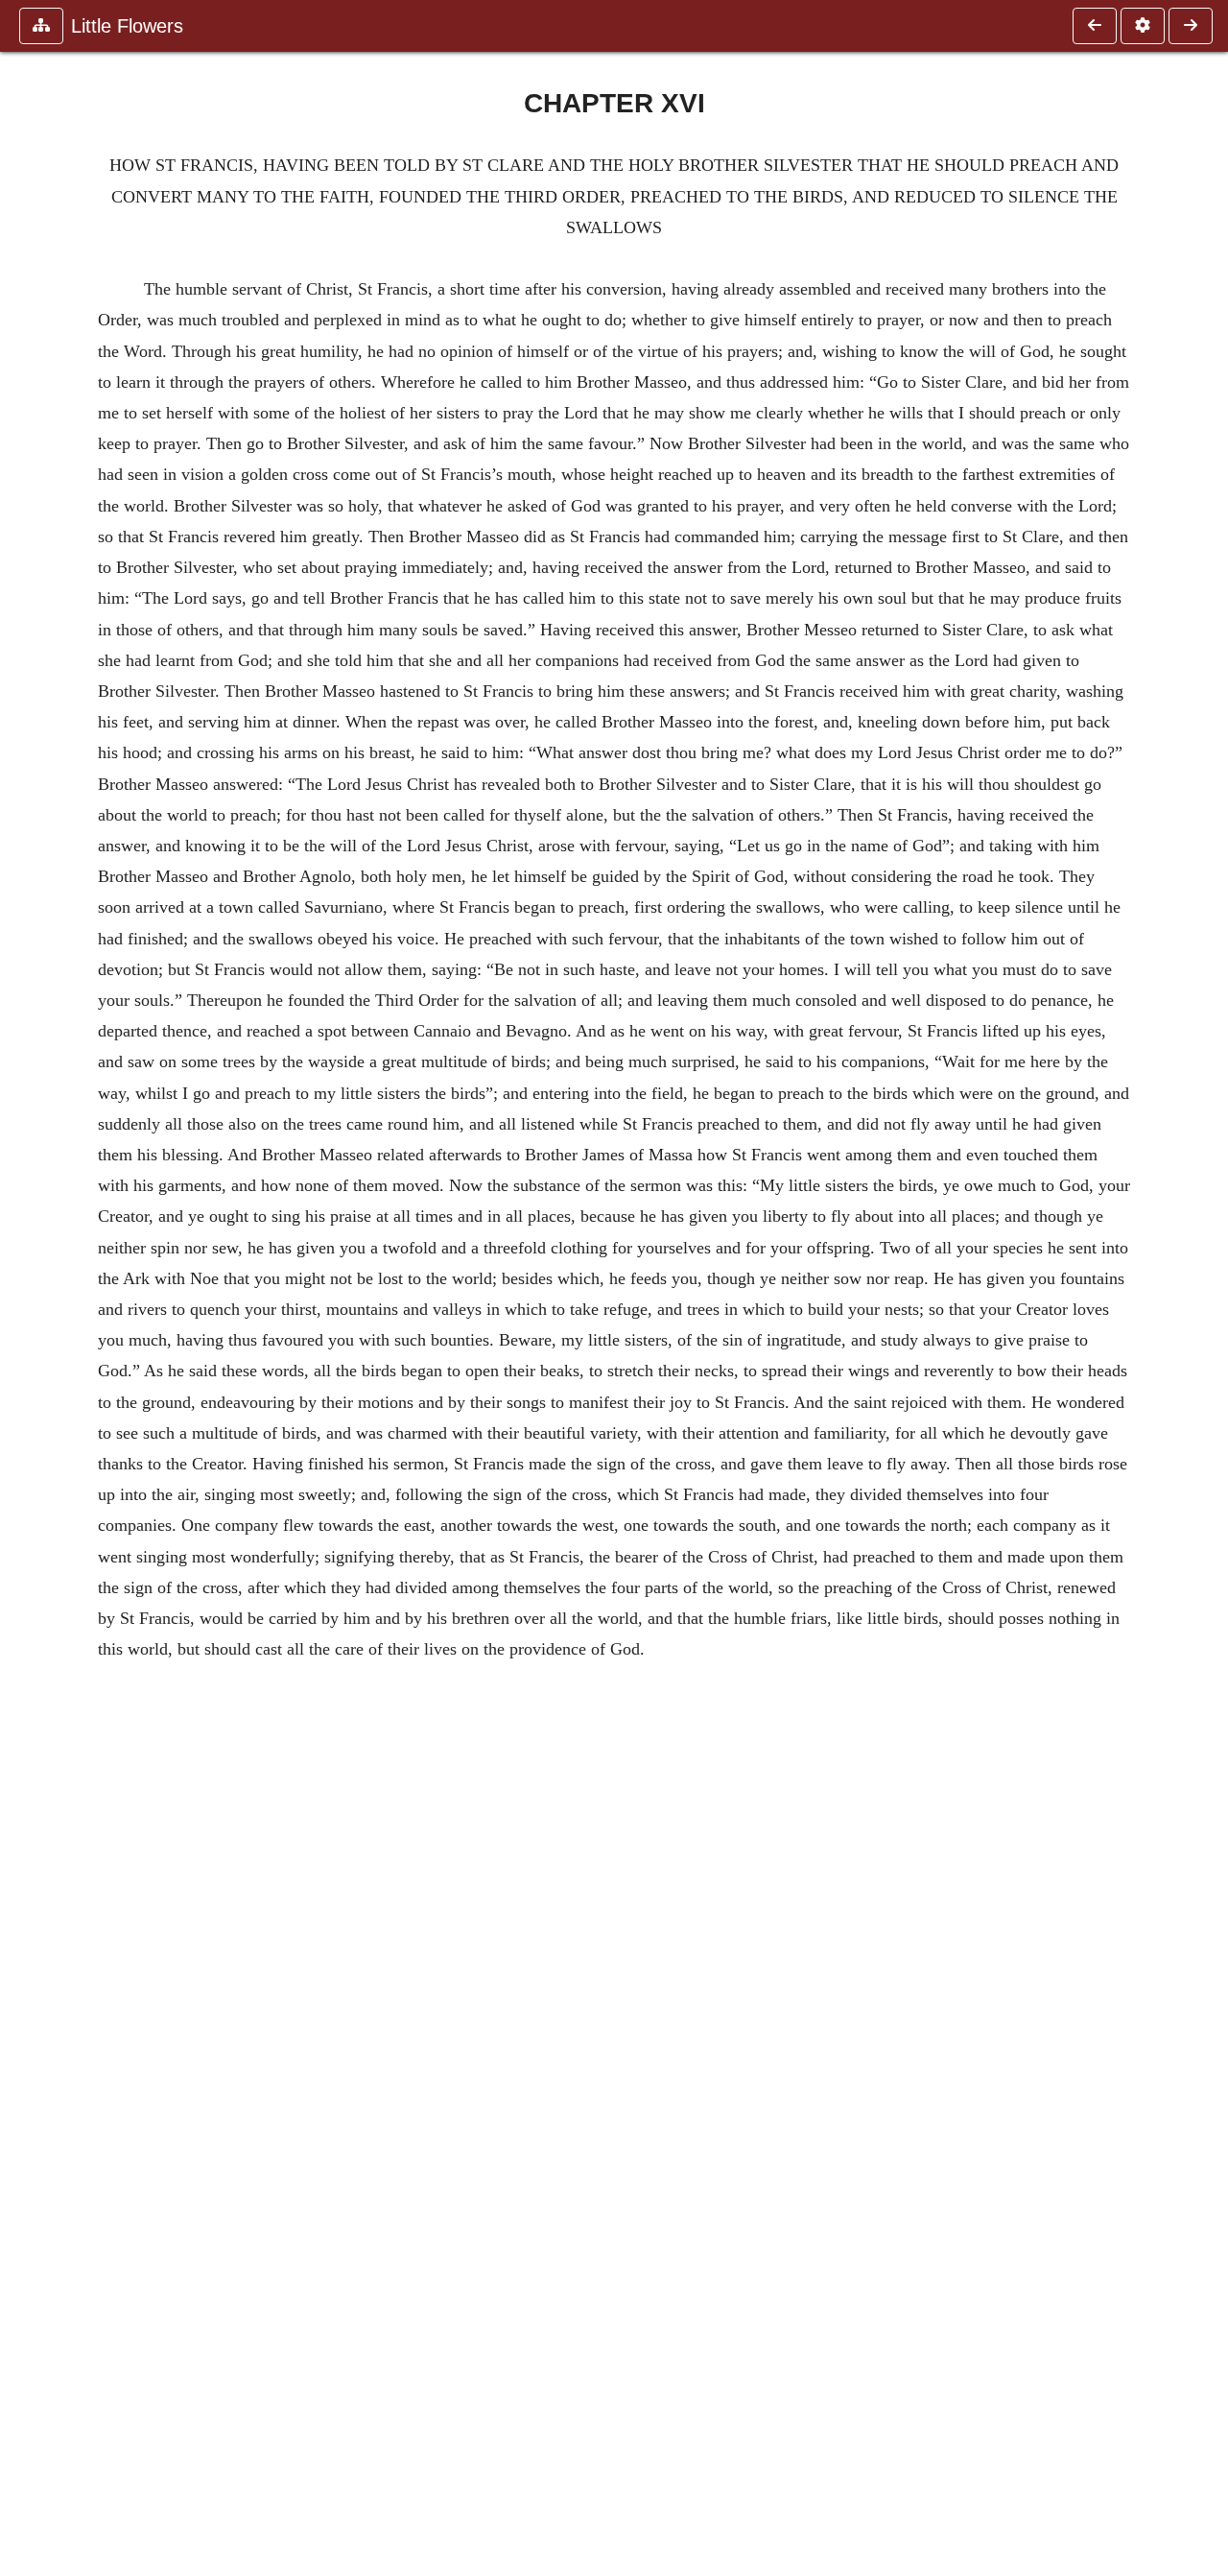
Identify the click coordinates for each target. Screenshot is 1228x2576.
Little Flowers (127, 26)
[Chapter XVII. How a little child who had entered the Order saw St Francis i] (1191, 26)
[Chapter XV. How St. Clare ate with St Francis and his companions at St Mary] (1095, 26)
